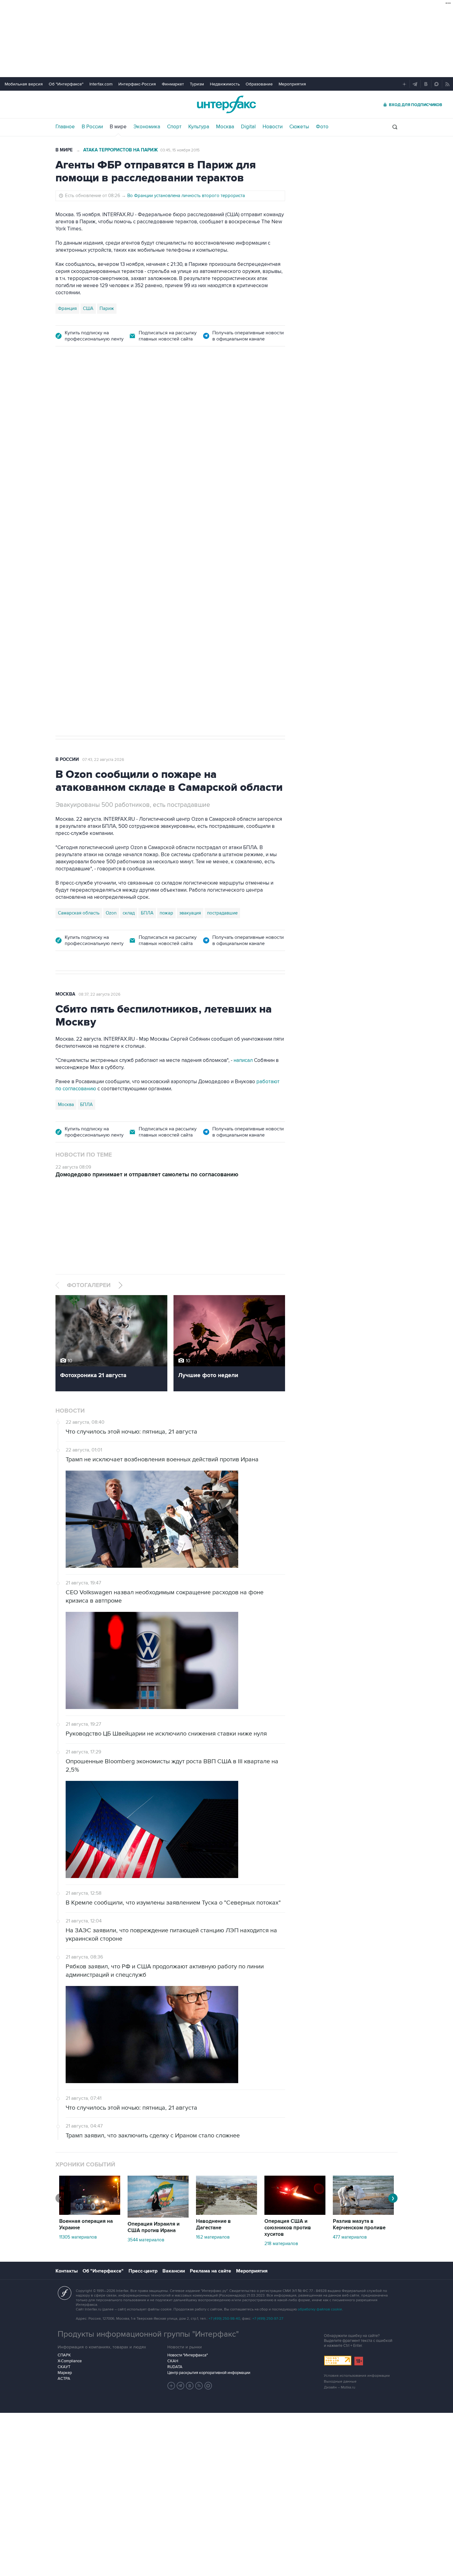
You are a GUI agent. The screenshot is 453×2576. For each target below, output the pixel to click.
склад (129, 913)
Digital (248, 127)
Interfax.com (101, 84)
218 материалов (281, 2244)
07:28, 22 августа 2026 (104, 390)
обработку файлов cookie (320, 2309)
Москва (225, 127)
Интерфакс (226, 104)
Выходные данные (340, 2382)
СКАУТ (64, 2367)
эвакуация (190, 913)
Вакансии (174, 2271)
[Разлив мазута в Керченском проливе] (363, 2213)
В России (92, 127)
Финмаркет (173, 84)
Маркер (65, 2373)
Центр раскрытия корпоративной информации (209, 2373)
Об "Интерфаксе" (66, 84)
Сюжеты (299, 127)
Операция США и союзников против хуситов (288, 2228)
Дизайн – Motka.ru (340, 2387)
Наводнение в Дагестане (213, 2225)
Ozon (111, 527)
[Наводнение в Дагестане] (226, 2213)
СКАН (173, 2361)
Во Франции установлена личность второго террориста (186, 196)
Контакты (67, 2271)
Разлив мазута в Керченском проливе (359, 2225)
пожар (166, 913)
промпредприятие (142, 527)
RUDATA (175, 2367)
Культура (199, 127)
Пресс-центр (143, 2271)
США (88, 308)
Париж (107, 308)
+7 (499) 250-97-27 (268, 2319)
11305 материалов (78, 2237)
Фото (322, 127)
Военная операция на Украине (86, 2225)
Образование (259, 84)
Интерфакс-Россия (137, 84)
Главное (65, 127)
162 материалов (213, 2237)
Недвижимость (225, 84)
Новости (273, 127)
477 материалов (350, 2237)
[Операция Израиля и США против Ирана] (158, 2216)
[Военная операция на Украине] (90, 2213)
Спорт (174, 127)
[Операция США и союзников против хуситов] (295, 2213)
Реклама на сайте (210, 2271)
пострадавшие (222, 913)
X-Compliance (70, 2361)
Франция (67, 308)
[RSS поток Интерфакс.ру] (199, 2386)
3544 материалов (146, 2240)
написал (243, 1060)
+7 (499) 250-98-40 (224, 2319)
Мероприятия (292, 84)
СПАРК (64, 2355)
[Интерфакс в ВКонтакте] (190, 2386)
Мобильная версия (24, 84)
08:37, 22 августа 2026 (100, 994)
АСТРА (64, 2379)
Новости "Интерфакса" (188, 2355)
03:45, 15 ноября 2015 (180, 150)
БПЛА (173, 527)
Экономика (147, 127)
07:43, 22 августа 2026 (103, 760)
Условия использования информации (357, 2376)
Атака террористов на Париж (120, 150)
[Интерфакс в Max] (208, 2386)
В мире (118, 127)
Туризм (197, 84)
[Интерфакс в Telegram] (181, 2386)
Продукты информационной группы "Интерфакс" (148, 2334)
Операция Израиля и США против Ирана (154, 2227)
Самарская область (79, 527)
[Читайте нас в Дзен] (171, 2386)
